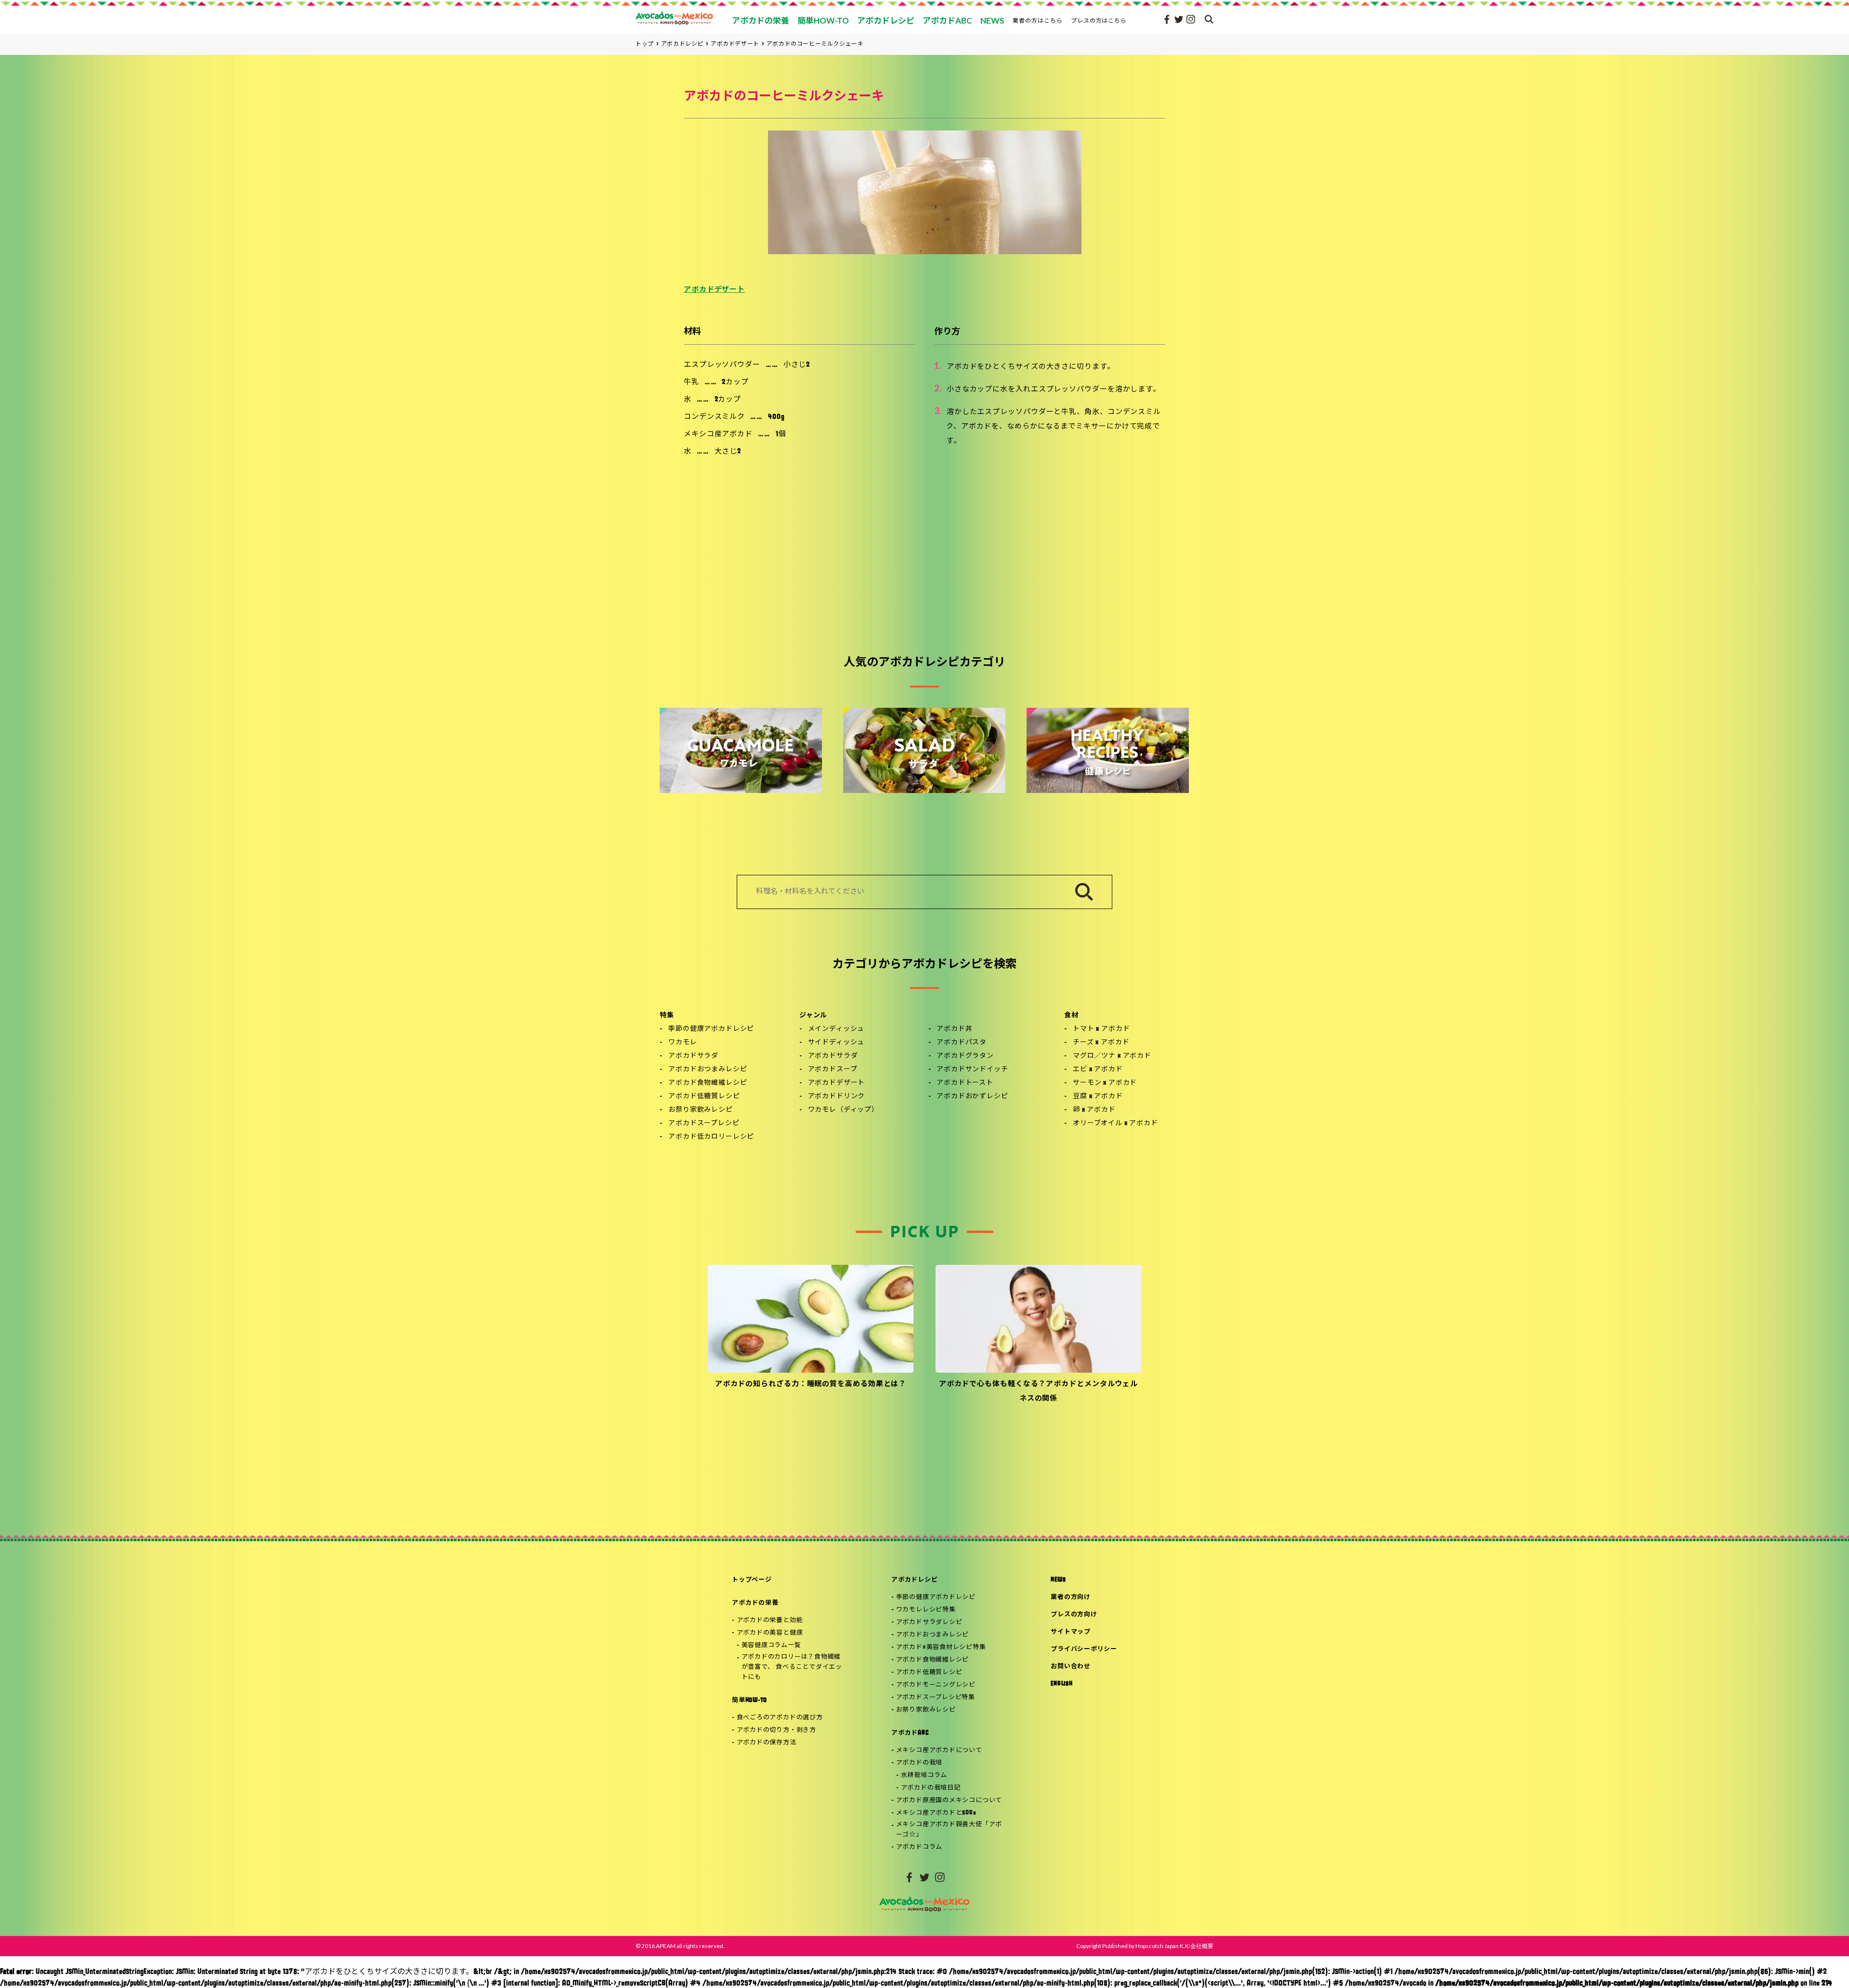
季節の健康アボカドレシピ (711, 1029)
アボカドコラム (919, 1847)
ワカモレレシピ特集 (926, 1610)
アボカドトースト (965, 1083)
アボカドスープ (833, 1070)
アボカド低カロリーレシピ (711, 1137)
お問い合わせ (1071, 1667)
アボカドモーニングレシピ (936, 1685)
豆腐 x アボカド (1098, 1097)
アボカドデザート (714, 290)
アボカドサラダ (693, 1056)
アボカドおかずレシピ (972, 1097)
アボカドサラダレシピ (929, 1622)
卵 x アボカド (1094, 1110)
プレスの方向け (1074, 1615)
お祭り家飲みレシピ (701, 1110)
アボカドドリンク (837, 1097)
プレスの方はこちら (1099, 20)
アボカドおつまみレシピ (708, 1070)
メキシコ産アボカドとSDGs (936, 1813)
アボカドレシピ (914, 1580)
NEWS (1058, 1580)
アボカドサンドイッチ (972, 1070)
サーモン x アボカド (1105, 1083)
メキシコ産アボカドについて (939, 1750)
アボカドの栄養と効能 (770, 1620)
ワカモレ (683, 1043)
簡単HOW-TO (749, 1700)
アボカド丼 (954, 1029)
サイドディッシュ (836, 1043)
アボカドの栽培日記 (931, 1788)
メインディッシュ (836, 1029)
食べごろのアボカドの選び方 (780, 1718)
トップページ (752, 1580)
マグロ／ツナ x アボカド (1112, 1056)
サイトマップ (1071, 1632)
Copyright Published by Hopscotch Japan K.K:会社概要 (1145, 1946)
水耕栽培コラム (924, 1775)
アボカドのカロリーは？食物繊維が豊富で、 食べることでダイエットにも (792, 1667)
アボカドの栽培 (919, 1763)
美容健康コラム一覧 (771, 1645)
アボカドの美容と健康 (770, 1633)
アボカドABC (910, 1733)
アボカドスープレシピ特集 (936, 1697)
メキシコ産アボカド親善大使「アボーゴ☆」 (949, 1830)
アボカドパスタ (962, 1043)
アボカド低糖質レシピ (704, 1097)
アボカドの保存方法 (767, 1743)
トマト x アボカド (1101, 1029)
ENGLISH (1061, 1684)
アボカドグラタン (965, 1056)
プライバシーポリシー (1084, 1649)
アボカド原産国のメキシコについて (949, 1800)
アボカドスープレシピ (704, 1124)
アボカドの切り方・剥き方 (776, 1730)
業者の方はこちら (1038, 20)
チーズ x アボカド (1101, 1043)
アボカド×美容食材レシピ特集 (941, 1647)
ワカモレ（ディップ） (843, 1110)
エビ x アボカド (1098, 1070)
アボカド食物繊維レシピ (708, 1083)
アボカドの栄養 (755, 1603)
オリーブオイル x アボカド (1115, 1124)
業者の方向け (1071, 1597)
